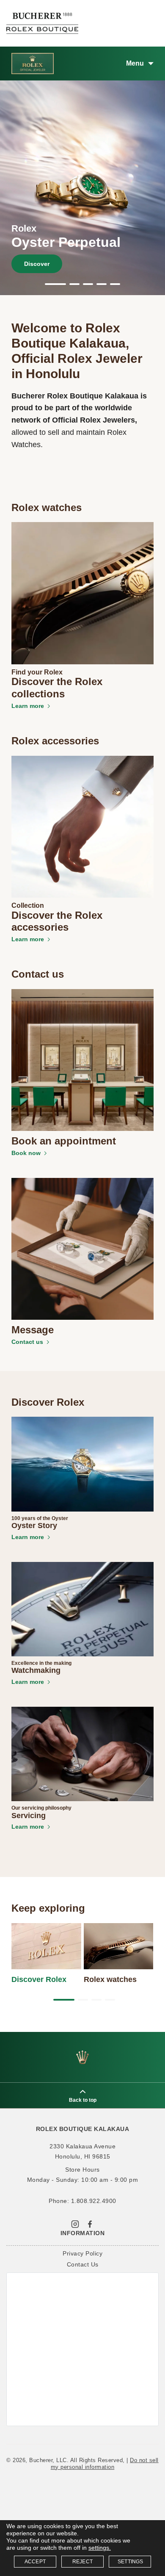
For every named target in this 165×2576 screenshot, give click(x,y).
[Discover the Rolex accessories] (82, 826)
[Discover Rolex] (46, 1946)
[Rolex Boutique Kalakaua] (42, 23)
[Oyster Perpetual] (82, 191)
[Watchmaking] (82, 1609)
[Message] (82, 1248)
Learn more (28, 706)
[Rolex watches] (119, 1946)
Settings (131, 2562)
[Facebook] (90, 2223)
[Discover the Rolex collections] (82, 593)
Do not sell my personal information (105, 2464)
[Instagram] (75, 2223)
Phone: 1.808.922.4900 (82, 2201)
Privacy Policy (82, 2253)
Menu (135, 63)
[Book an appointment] (82, 1059)
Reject (82, 2562)
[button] (55, 284)
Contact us (27, 1342)
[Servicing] (82, 1753)
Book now (26, 1153)
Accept (35, 2562)
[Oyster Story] (82, 1464)
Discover (37, 264)
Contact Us (83, 2264)
